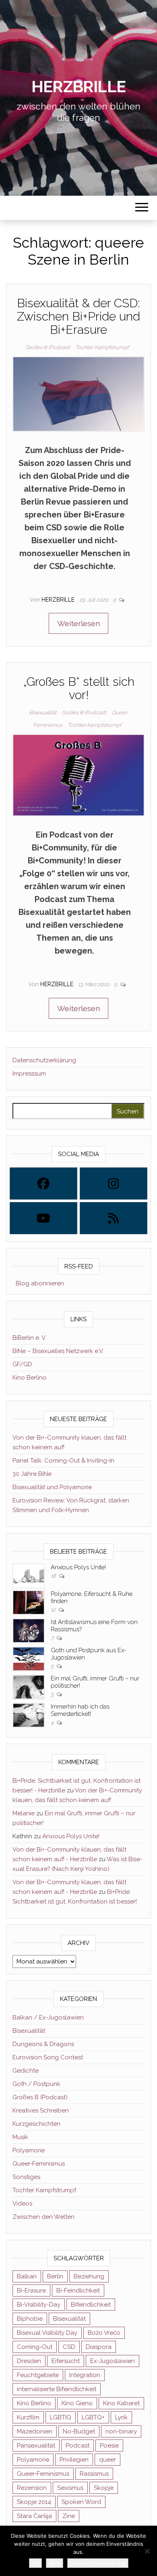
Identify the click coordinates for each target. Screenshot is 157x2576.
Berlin (55, 2276)
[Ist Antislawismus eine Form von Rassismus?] (29, 1630)
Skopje (104, 2488)
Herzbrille (78, 86)
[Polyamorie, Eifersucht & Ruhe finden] (29, 1602)
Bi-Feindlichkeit (78, 2290)
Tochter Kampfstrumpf (102, 347)
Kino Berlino (30, 1378)
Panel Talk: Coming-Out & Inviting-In (63, 1461)
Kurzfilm (28, 2417)
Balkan (27, 2276)
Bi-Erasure (31, 2290)
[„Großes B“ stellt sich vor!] (78, 774)
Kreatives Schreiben (41, 2110)
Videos (22, 2204)
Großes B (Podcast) (48, 347)
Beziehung (89, 2276)
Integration (85, 2375)
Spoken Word (81, 2502)
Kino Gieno (77, 2403)
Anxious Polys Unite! (78, 1567)
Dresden (29, 2361)
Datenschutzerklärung (44, 1060)
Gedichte (26, 2071)
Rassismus (94, 2474)
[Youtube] (43, 1218)
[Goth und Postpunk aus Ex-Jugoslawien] (29, 1659)
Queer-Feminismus (39, 2164)
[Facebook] (43, 1184)
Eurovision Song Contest (48, 2057)
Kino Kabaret (121, 2403)
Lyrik (121, 2417)
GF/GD (22, 1364)
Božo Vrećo (104, 2333)
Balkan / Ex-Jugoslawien (48, 2017)
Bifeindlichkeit (91, 2305)
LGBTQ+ (93, 2417)
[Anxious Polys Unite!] (29, 1576)
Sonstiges (26, 2177)
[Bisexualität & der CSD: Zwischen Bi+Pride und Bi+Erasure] (78, 393)
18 (54, 1576)
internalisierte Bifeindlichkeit (57, 2389)
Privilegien (74, 2460)
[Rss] (114, 1218)
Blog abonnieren (38, 1283)
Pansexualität (36, 2446)
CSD (69, 2347)
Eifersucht (66, 2361)
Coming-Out (35, 2347)
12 (54, 1610)
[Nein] (147, 2551)
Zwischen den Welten (43, 2217)
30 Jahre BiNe (32, 1474)
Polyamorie (29, 2150)
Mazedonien (35, 2431)
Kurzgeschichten (36, 2124)
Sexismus (70, 2488)
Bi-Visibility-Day (39, 2305)
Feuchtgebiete (38, 2375)
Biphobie (30, 2319)
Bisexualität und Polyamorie (52, 1487)
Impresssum (29, 1074)
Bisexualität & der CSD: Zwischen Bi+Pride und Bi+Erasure (78, 316)
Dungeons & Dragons (43, 2044)
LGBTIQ (61, 2417)
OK (35, 2563)
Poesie (109, 2446)
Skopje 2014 (34, 2502)
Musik (20, 2137)
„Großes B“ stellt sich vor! (79, 688)
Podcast (77, 2446)
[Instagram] (114, 1184)
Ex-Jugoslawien (113, 2361)
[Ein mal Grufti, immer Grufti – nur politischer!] (29, 1687)
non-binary (121, 2431)
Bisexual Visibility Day (47, 2333)
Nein (55, 2563)
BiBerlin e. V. (29, 1338)
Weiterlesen (78, 623)
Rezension (32, 2488)
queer (107, 2460)
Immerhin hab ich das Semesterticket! (80, 1710)
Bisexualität (43, 713)
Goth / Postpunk (36, 2084)
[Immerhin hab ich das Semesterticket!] (29, 1715)
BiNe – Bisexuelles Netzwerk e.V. (58, 1351)
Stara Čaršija (34, 2516)
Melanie (24, 1813)
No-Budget (79, 2431)
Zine (69, 2516)
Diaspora (99, 2347)
